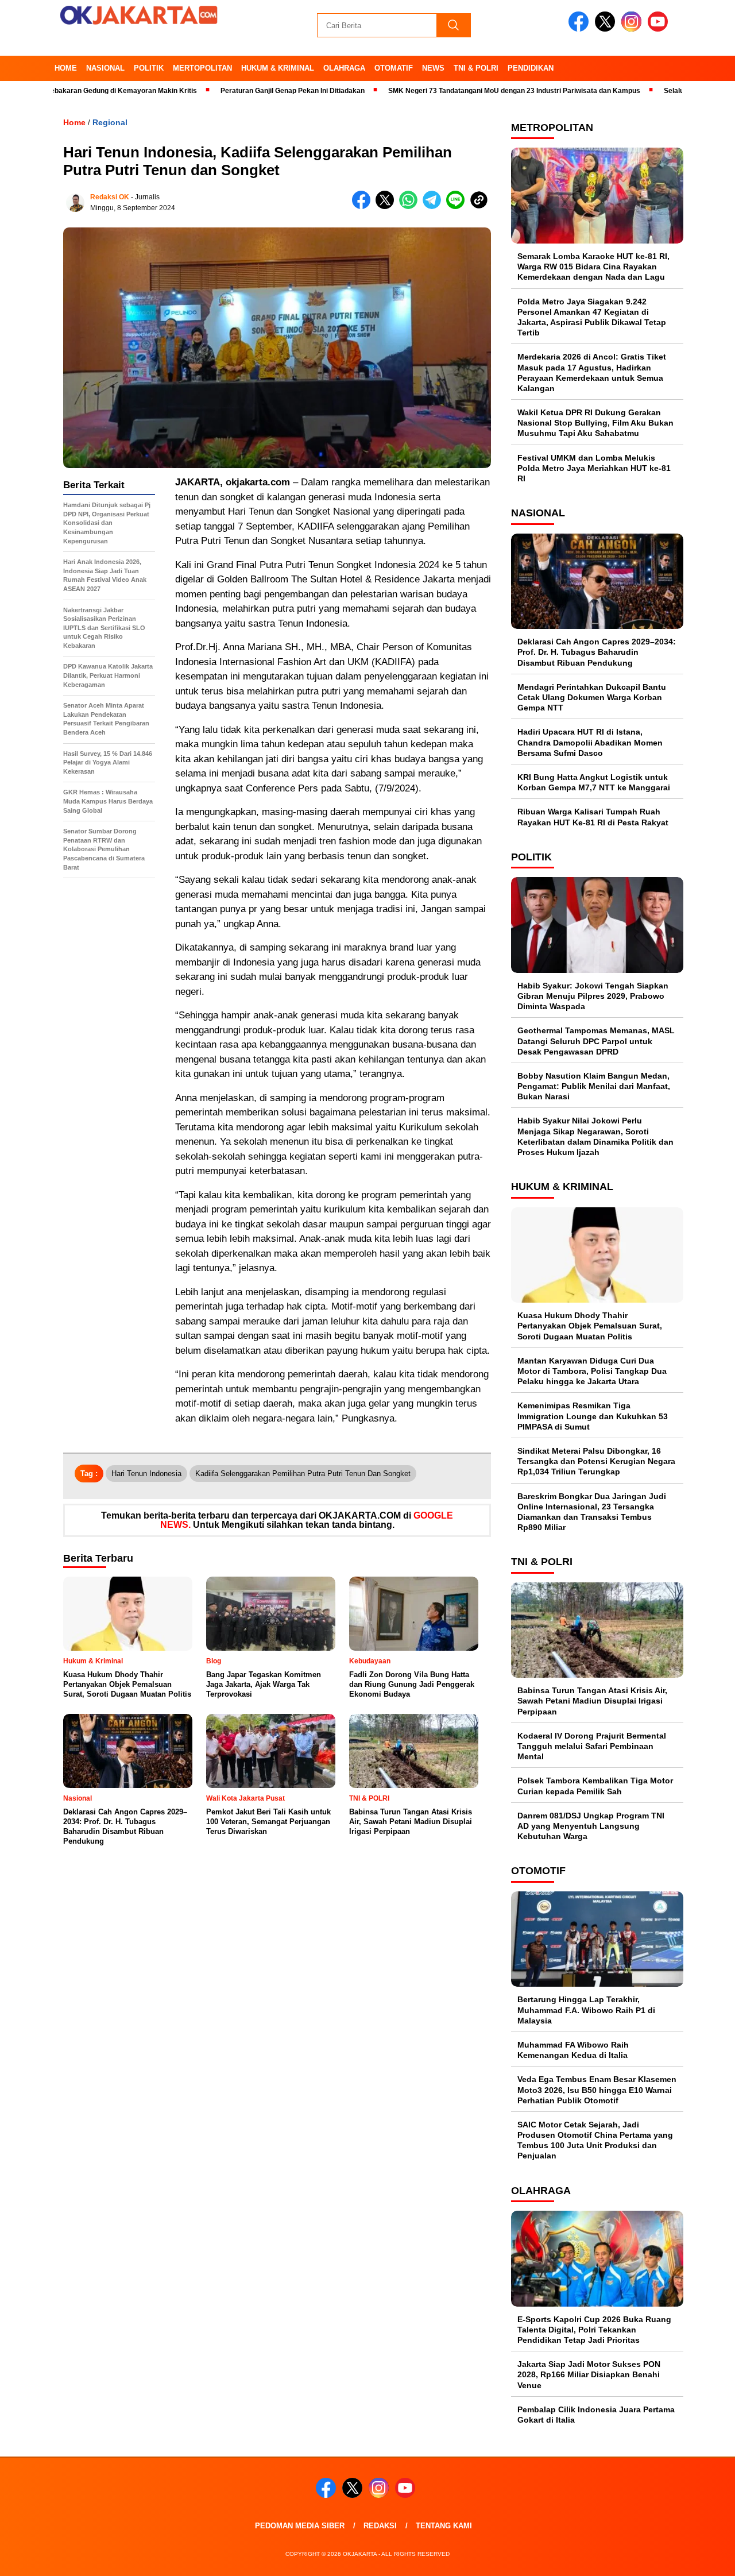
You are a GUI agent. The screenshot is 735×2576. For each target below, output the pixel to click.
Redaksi (380, 2526)
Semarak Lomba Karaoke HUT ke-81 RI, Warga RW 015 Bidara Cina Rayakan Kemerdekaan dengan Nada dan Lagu (593, 267)
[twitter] (607, 29)
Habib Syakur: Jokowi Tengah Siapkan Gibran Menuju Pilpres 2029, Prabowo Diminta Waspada (593, 996)
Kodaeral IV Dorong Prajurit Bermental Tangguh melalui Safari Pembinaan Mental (592, 1746)
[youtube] (660, 29)
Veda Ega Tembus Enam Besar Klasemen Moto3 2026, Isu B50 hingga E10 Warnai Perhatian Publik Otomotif (597, 2090)
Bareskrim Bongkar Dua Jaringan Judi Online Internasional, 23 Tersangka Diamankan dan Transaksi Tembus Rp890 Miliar (592, 1512)
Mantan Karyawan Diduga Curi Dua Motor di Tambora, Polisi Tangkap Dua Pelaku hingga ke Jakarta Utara (592, 1371)
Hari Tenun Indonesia (146, 1474)
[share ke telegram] (434, 206)
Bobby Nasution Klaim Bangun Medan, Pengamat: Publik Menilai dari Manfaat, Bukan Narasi (594, 1086)
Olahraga (344, 68)
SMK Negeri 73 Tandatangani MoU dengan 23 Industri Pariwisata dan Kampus (459, 91)
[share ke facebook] (364, 206)
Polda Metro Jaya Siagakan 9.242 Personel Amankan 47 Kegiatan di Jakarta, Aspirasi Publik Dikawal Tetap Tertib (592, 317)
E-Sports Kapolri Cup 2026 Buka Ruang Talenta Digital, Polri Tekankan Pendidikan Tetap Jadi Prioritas (594, 2330)
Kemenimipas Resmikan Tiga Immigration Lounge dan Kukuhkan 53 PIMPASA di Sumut (593, 1416)
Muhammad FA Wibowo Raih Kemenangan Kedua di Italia (573, 2050)
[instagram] (633, 29)
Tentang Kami (444, 2526)
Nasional (105, 68)
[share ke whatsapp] (411, 206)
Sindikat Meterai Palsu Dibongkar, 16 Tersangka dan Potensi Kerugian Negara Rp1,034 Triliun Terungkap (596, 1461)
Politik (149, 68)
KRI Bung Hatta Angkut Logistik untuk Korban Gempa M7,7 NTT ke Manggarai (594, 782)
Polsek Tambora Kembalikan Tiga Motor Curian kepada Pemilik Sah (595, 1786)
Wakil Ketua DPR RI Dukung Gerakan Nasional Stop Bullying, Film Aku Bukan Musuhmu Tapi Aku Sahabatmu (595, 423)
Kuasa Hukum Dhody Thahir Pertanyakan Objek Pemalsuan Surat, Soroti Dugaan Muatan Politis (590, 1326)
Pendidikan (531, 68)
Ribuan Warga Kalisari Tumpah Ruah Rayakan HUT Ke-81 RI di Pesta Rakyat (593, 817)
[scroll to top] (704, 2558)
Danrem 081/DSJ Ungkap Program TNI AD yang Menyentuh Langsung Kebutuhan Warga (591, 1826)
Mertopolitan (202, 68)
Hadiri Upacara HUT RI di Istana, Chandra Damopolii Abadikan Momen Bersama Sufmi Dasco (590, 742)
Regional (110, 122)
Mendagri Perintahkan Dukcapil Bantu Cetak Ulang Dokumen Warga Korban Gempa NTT (592, 697)
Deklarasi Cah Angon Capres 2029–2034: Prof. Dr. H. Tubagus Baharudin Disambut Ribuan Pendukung (597, 652)
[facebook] (581, 29)
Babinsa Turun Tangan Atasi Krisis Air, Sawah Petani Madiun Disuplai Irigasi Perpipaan (592, 1701)
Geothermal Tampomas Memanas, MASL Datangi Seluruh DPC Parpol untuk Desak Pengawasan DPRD (596, 1041)
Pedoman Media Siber (300, 2526)
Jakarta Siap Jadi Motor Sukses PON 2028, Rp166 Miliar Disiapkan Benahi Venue (589, 2374)
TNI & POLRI (476, 68)
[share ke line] (458, 206)
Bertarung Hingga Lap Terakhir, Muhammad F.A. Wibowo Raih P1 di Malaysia (586, 2010)
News (433, 68)
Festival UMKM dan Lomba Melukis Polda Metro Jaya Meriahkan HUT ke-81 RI (594, 468)
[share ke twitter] (387, 206)
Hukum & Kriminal (278, 68)
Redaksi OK (110, 197)
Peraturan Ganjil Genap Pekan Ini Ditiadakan (237, 91)
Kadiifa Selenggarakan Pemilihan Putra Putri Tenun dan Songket (303, 1474)
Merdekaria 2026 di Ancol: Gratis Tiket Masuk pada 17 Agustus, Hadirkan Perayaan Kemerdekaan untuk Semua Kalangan (592, 372)
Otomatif (394, 68)
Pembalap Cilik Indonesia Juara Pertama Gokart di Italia (596, 2415)
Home (66, 68)
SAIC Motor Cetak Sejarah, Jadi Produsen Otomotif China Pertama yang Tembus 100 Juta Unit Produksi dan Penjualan (595, 2140)
